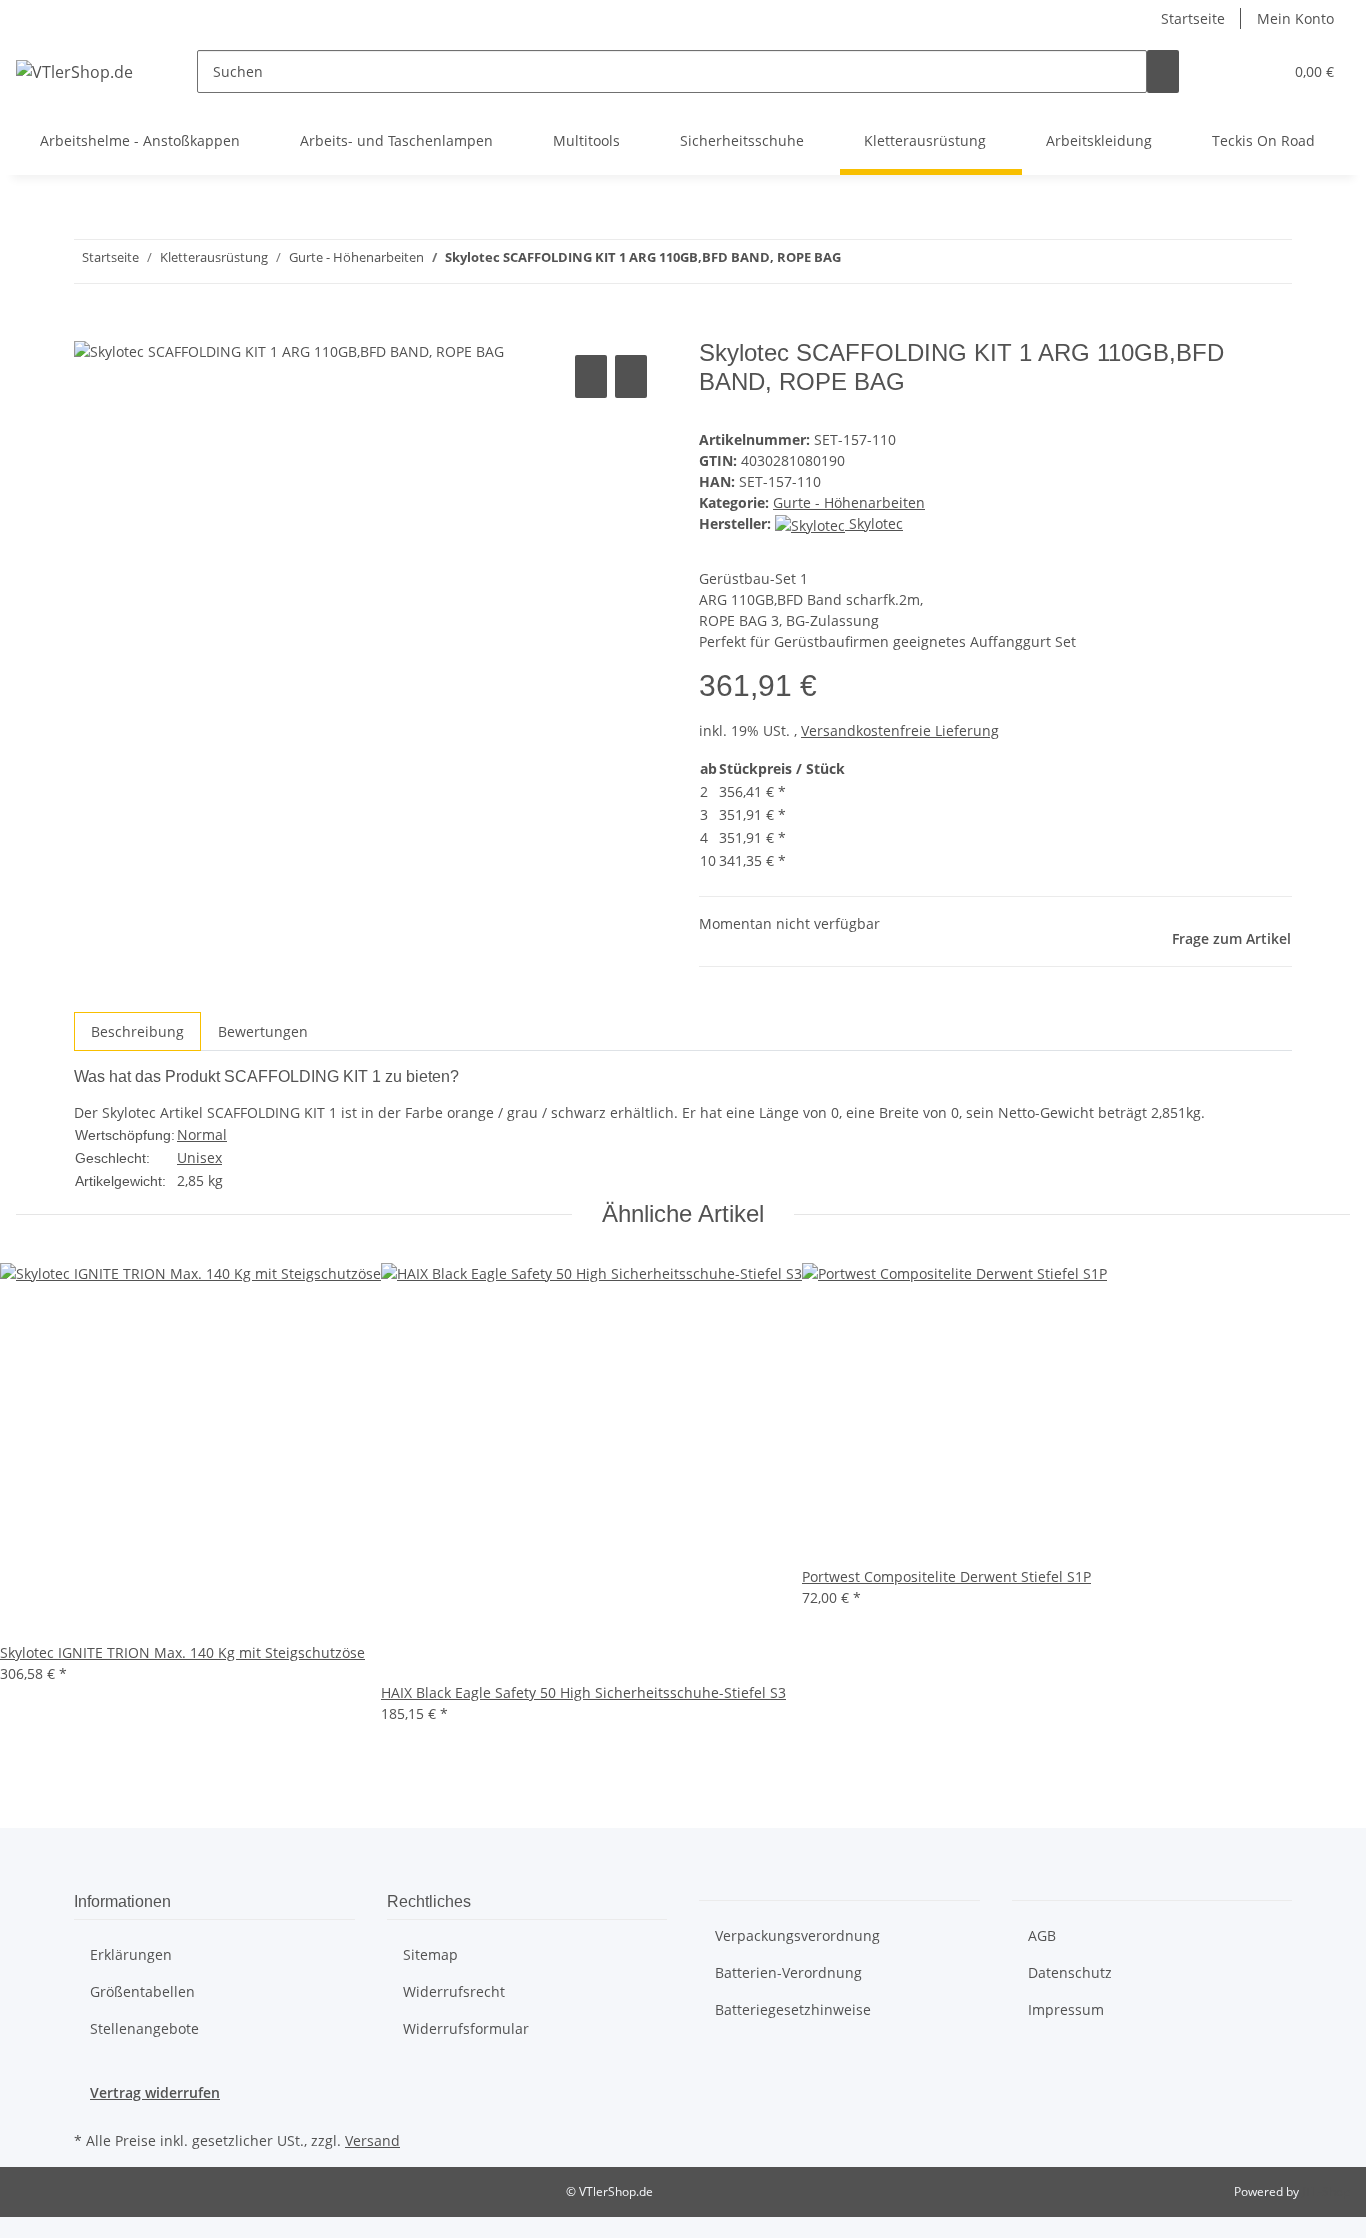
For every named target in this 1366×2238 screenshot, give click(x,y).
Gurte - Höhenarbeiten (849, 502)
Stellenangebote (144, 2028)
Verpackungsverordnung (797, 1935)
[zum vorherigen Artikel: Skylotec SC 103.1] (893, 261)
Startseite (1193, 18)
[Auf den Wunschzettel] (631, 376)
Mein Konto (1295, 18)
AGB (1042, 1935)
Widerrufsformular (466, 2028)
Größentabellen (142, 1991)
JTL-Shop (1326, 2191)
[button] (1227, 71)
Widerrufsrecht (454, 1991)
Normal (202, 1134)
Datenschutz (1070, 1972)
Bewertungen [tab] (263, 1031)
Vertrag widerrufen (155, 2092)
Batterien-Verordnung (788, 1972)
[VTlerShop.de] (74, 71)
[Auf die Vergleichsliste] (591, 376)
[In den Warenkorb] (90, 328)
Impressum (1066, 2009)
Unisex (199, 1157)
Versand (372, 2140)
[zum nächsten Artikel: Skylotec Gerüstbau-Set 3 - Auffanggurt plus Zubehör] (857, 261)
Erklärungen (131, 1954)
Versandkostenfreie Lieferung (900, 730)
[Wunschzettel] (1259, 71)
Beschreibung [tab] (137, 1031)
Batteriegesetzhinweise (793, 2009)
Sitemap (430, 1954)
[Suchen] (1163, 71)
